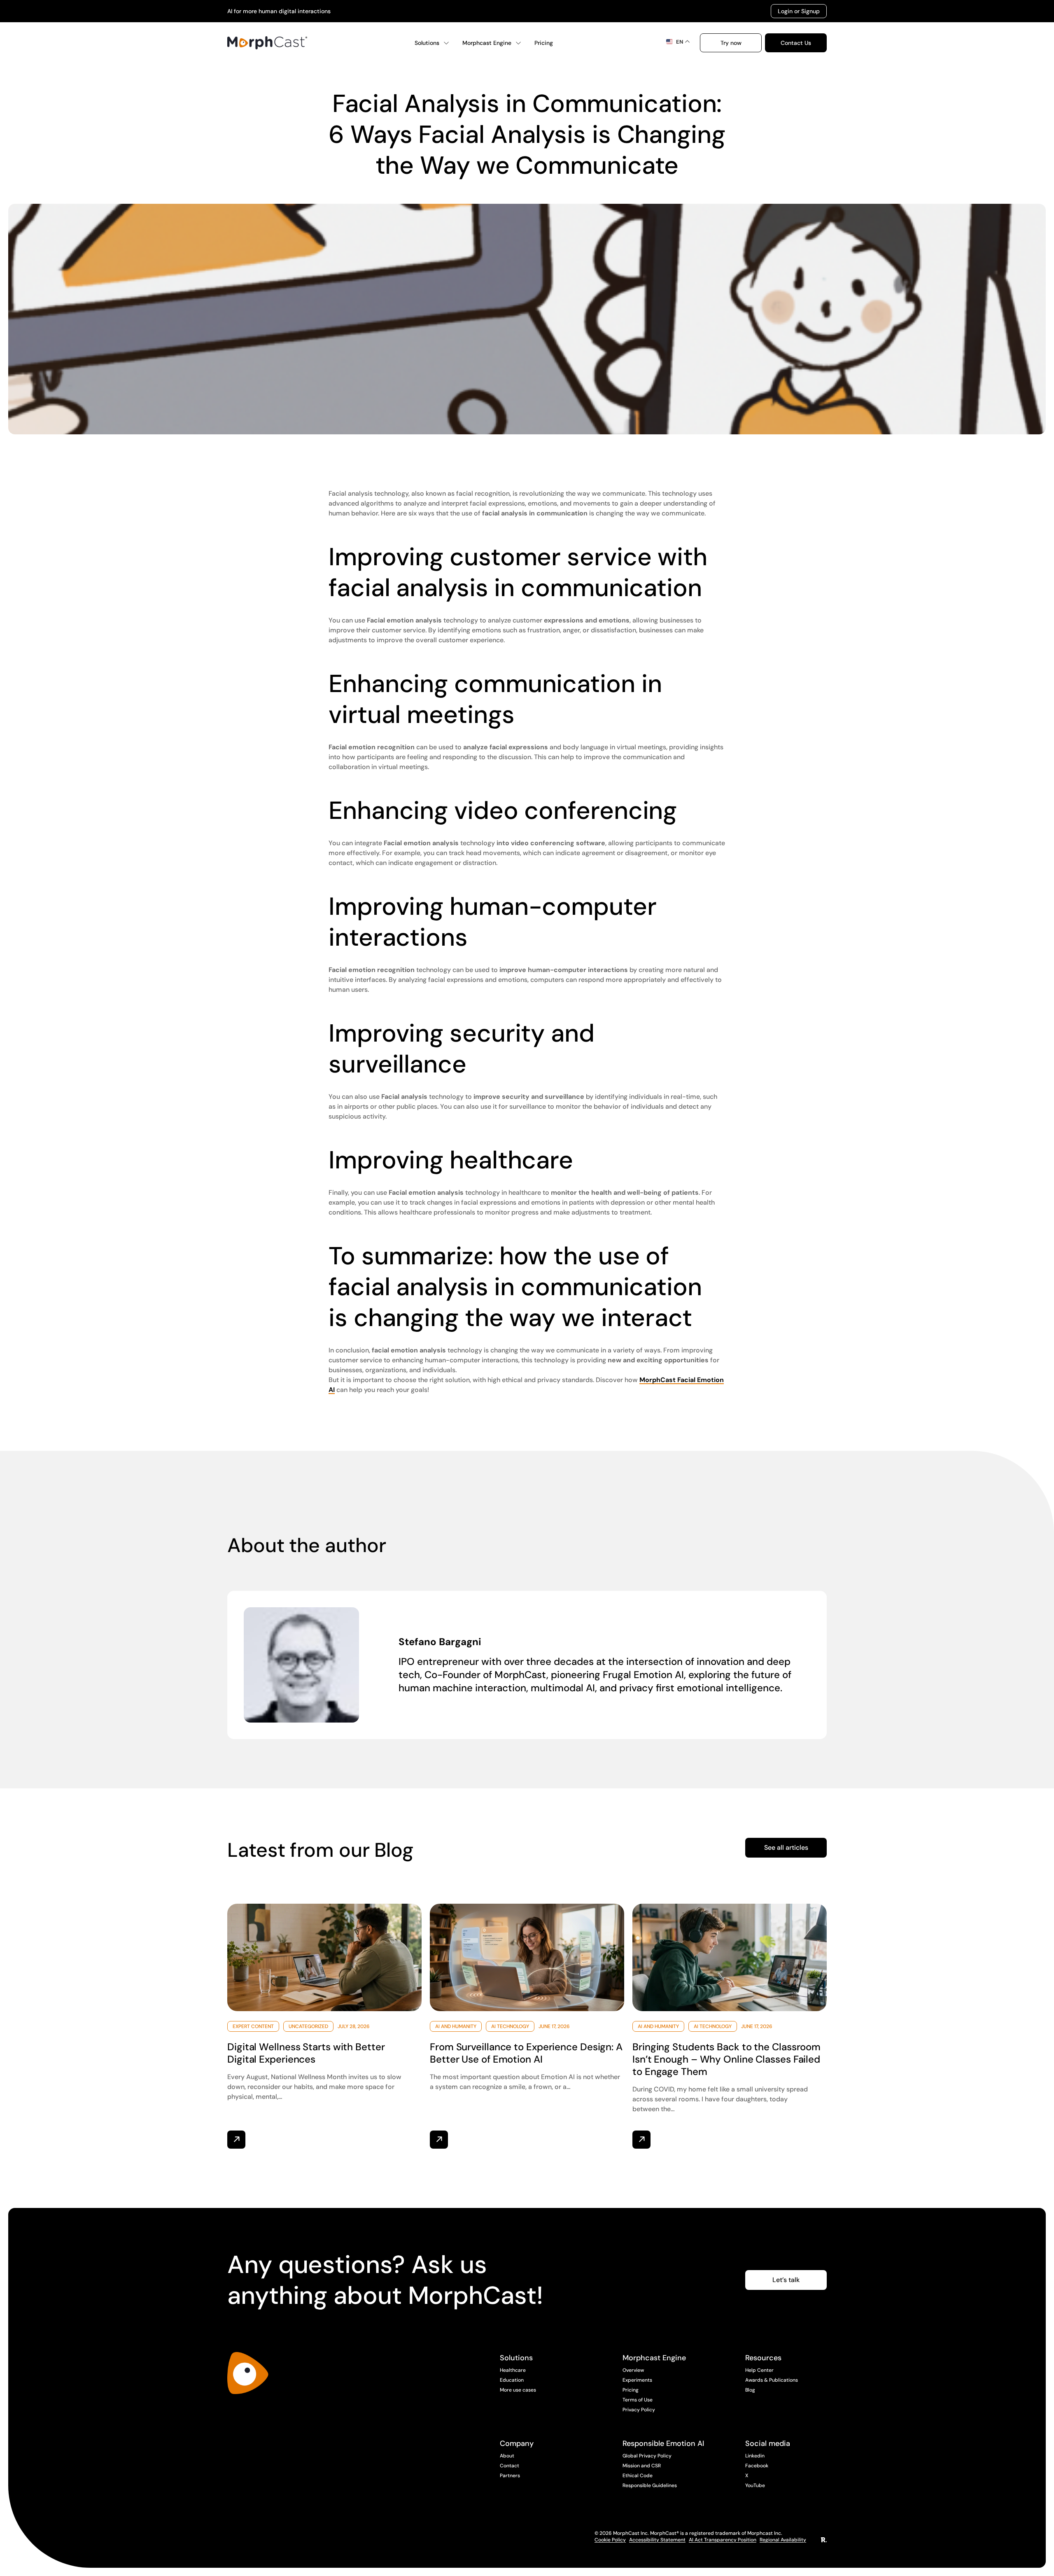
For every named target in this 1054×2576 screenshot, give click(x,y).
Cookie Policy (610, 2540)
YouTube (755, 2485)
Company (517, 2443)
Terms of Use (638, 2400)
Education (512, 2380)
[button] (731, 43)
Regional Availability (783, 2540)
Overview (633, 2370)
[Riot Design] (824, 2540)
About (507, 2456)
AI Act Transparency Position (723, 2540)
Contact (510, 2466)
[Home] (267, 43)
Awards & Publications (772, 2380)
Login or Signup (799, 11)
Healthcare (513, 2370)
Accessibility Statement (657, 2540)
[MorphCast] (248, 2373)
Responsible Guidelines (650, 2485)
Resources (763, 2358)
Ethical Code (638, 2476)
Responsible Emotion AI (663, 2443)
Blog (750, 2390)
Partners (510, 2476)
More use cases (518, 2390)
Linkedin (755, 2456)
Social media (768, 2443)
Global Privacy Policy (647, 2456)
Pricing (544, 43)
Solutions (427, 43)
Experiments (637, 2380)
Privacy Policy (639, 2410)
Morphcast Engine (487, 43)
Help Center (759, 2370)
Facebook (757, 2466)
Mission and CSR (642, 2466)
